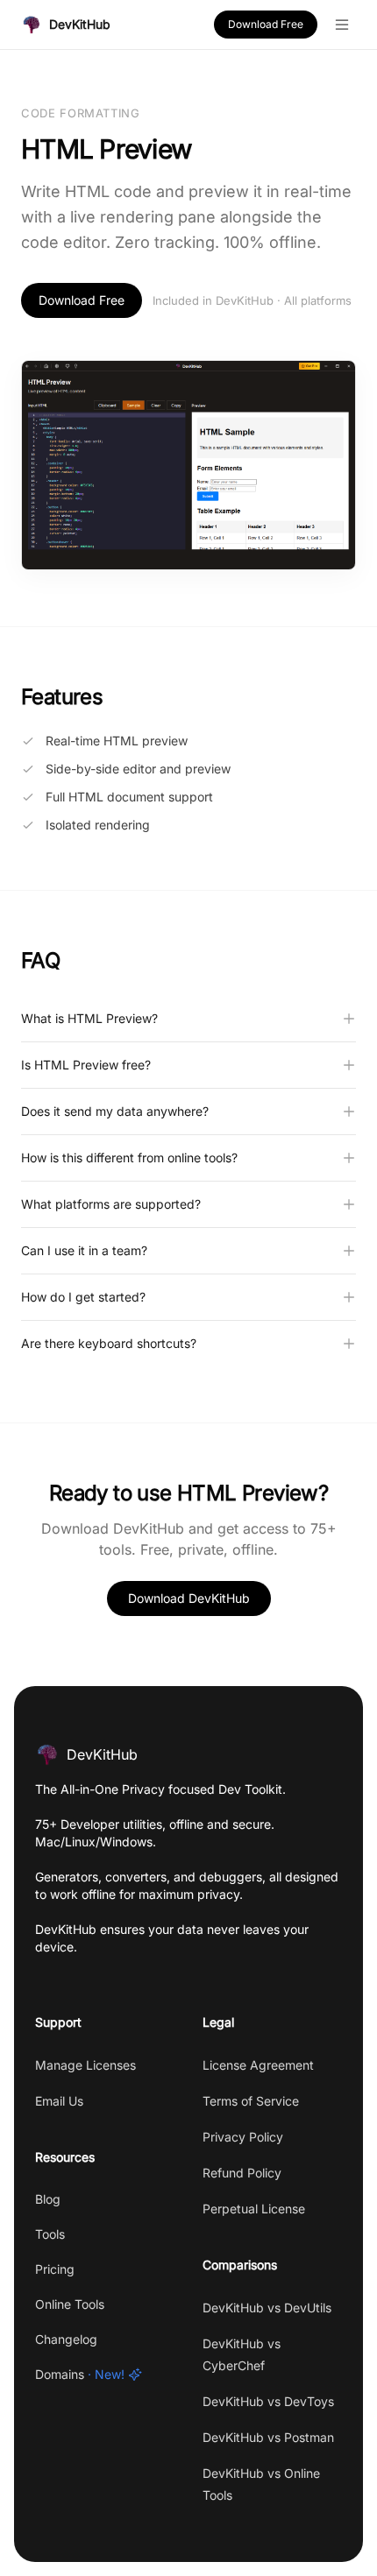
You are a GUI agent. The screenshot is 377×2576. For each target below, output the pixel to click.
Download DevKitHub (189, 1598)
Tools (50, 2234)
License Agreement (258, 2065)
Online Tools (70, 2304)
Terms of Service (251, 2101)
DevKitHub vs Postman (268, 2437)
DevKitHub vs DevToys (268, 2401)
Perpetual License (254, 2209)
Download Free (266, 24)
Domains (80, 2374)
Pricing (55, 2269)
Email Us (59, 2101)
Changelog (66, 2339)
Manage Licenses (85, 2065)
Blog (48, 2199)
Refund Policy (242, 2173)
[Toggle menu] (342, 25)
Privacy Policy (243, 2137)
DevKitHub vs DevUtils (267, 2308)
